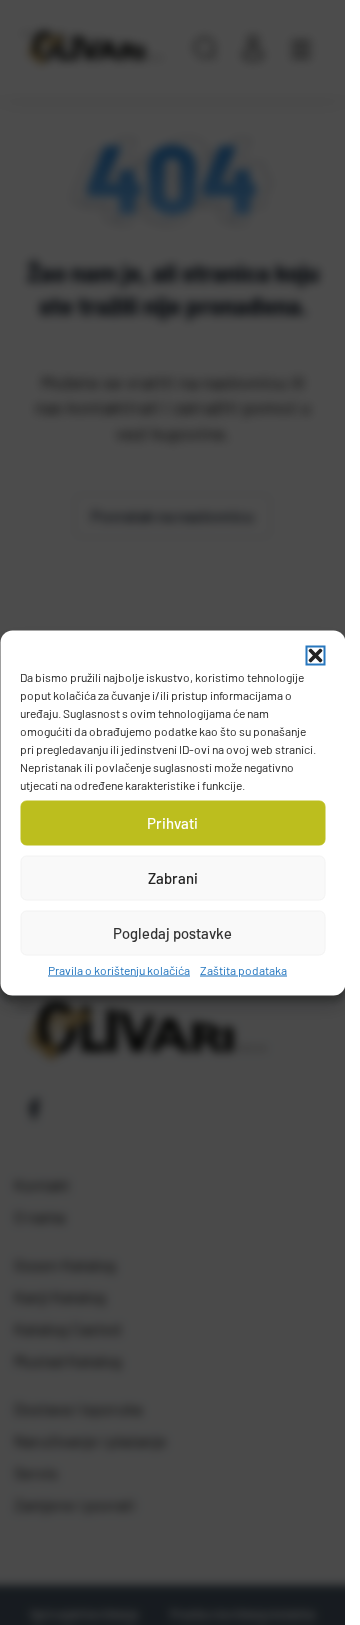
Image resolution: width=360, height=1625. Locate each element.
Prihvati (172, 823)
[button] (315, 655)
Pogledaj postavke (172, 933)
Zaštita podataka (243, 969)
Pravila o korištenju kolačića (119, 969)
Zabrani (173, 878)
